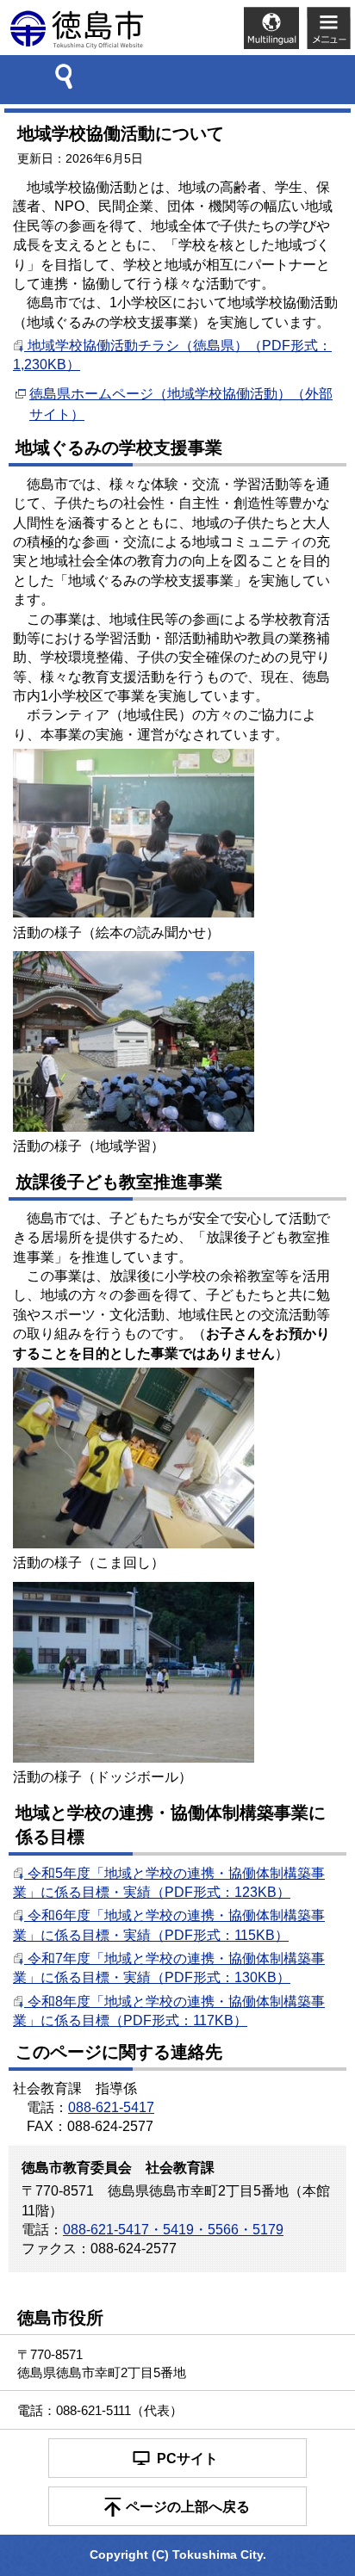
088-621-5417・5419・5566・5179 (173, 2230)
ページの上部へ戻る (188, 2507)
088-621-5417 (111, 2107)
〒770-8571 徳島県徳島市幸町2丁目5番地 (102, 2363)
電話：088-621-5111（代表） (100, 2410)
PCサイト (187, 2459)
